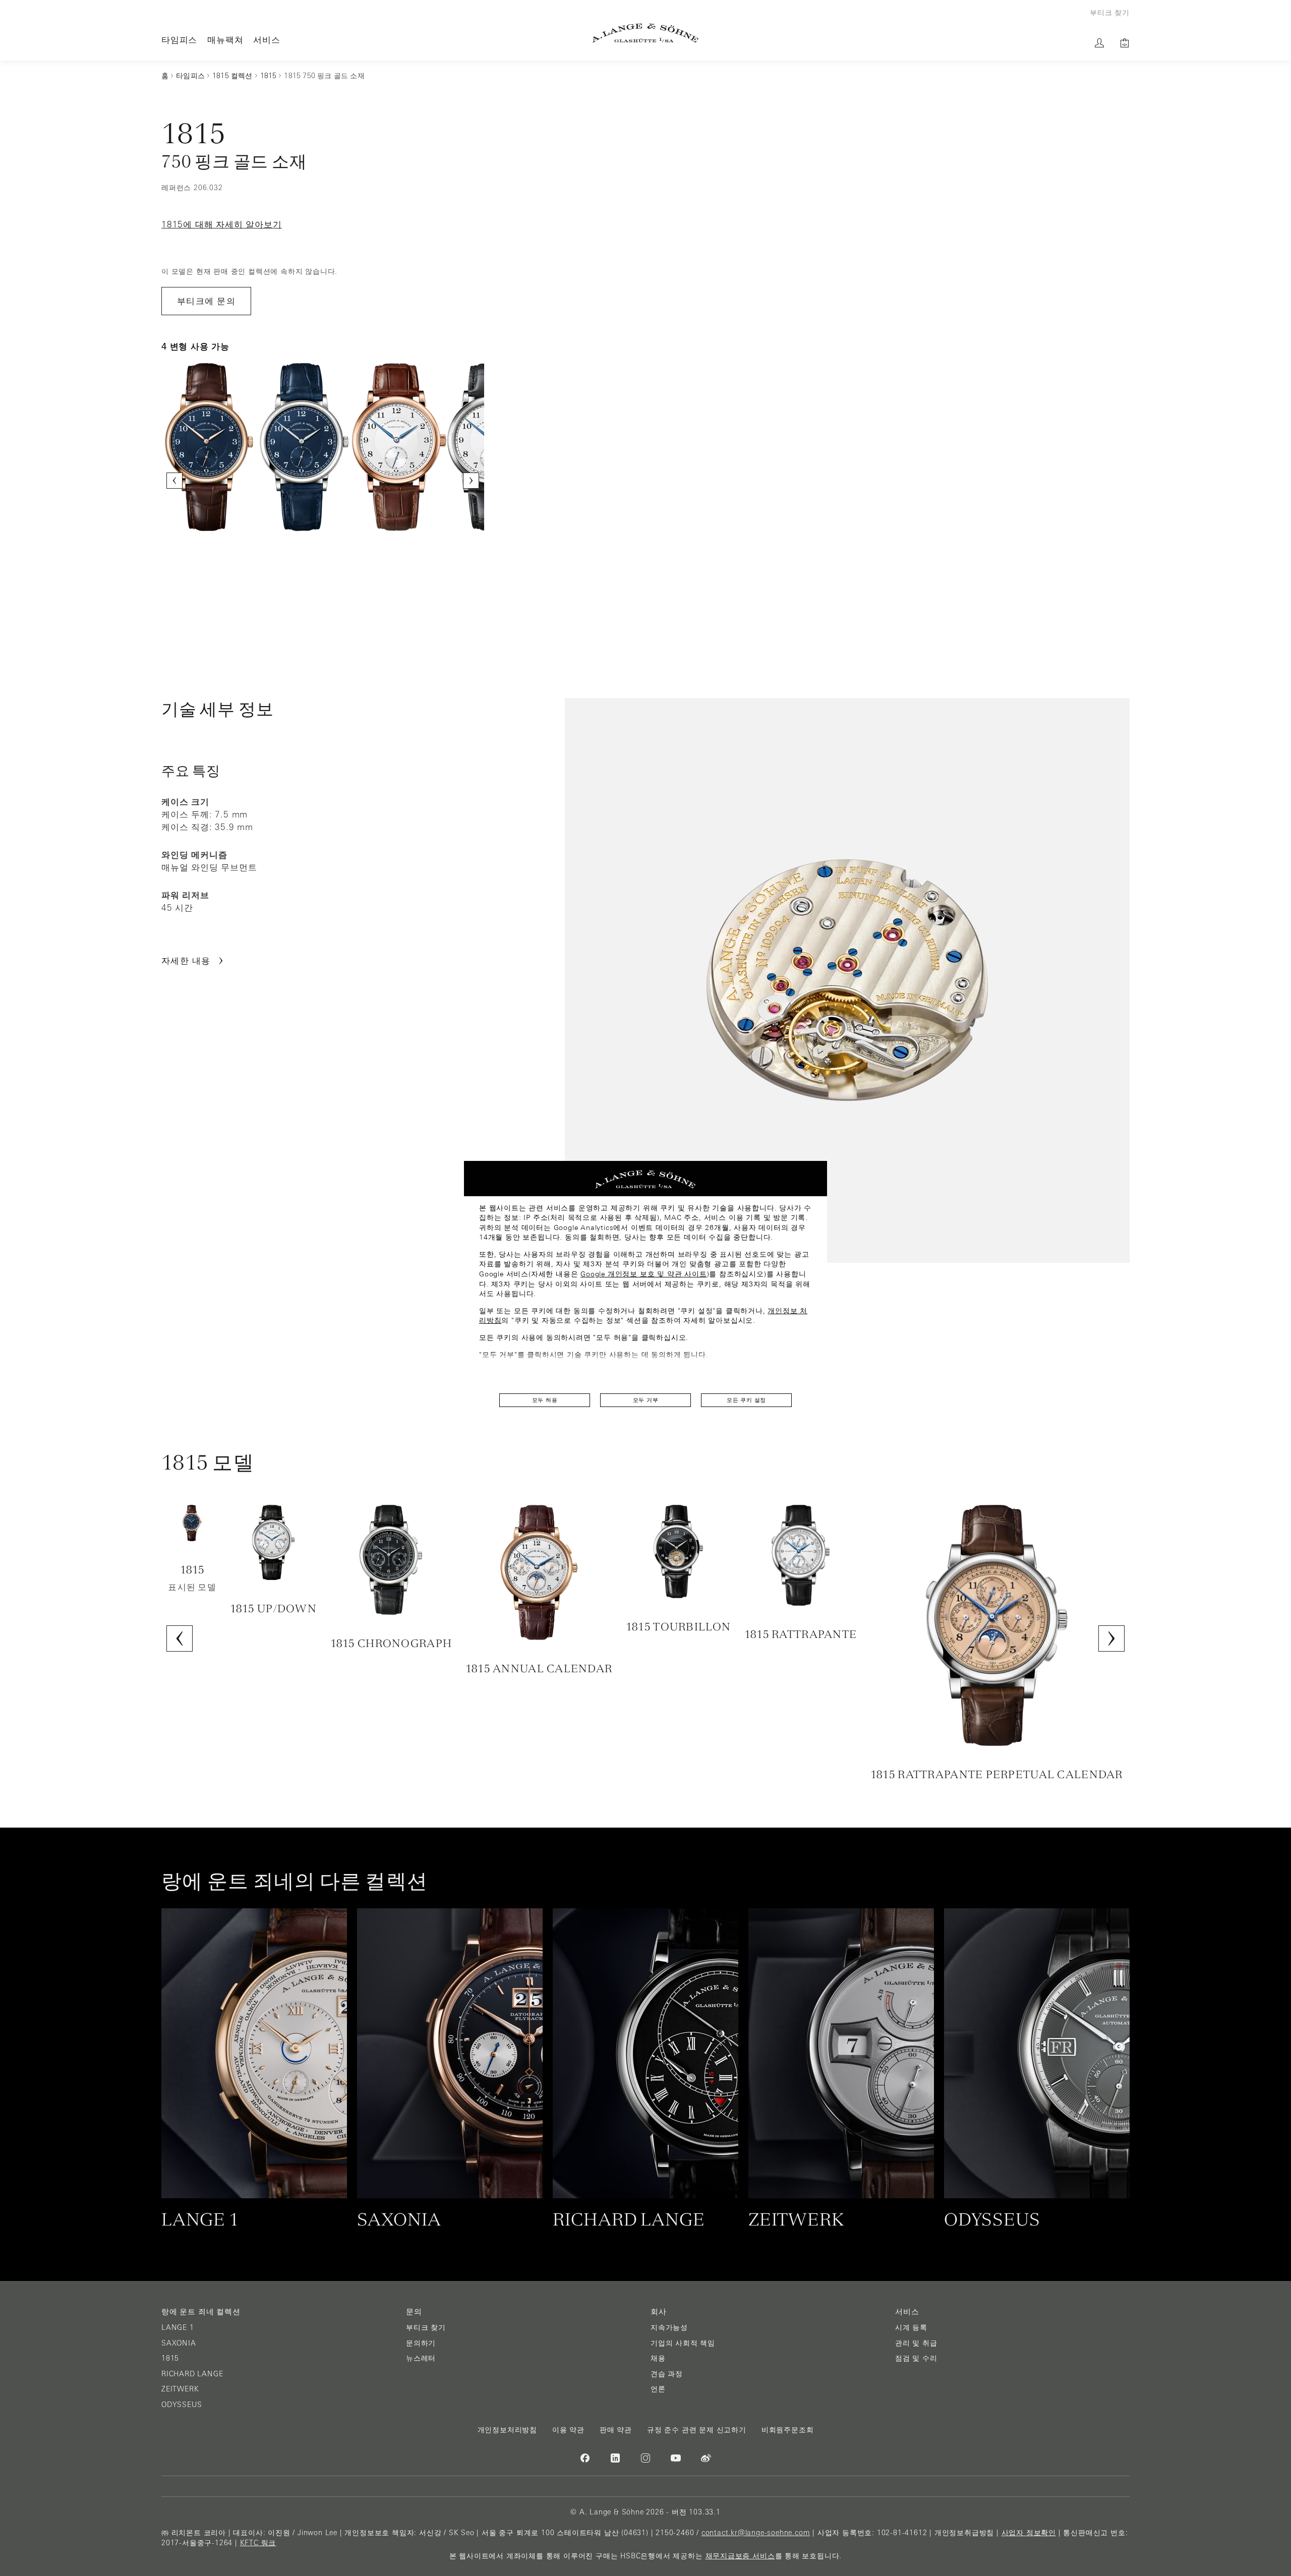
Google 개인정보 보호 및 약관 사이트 (643, 1274)
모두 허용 (545, 1400)
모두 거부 (646, 1400)
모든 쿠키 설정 (746, 1400)
